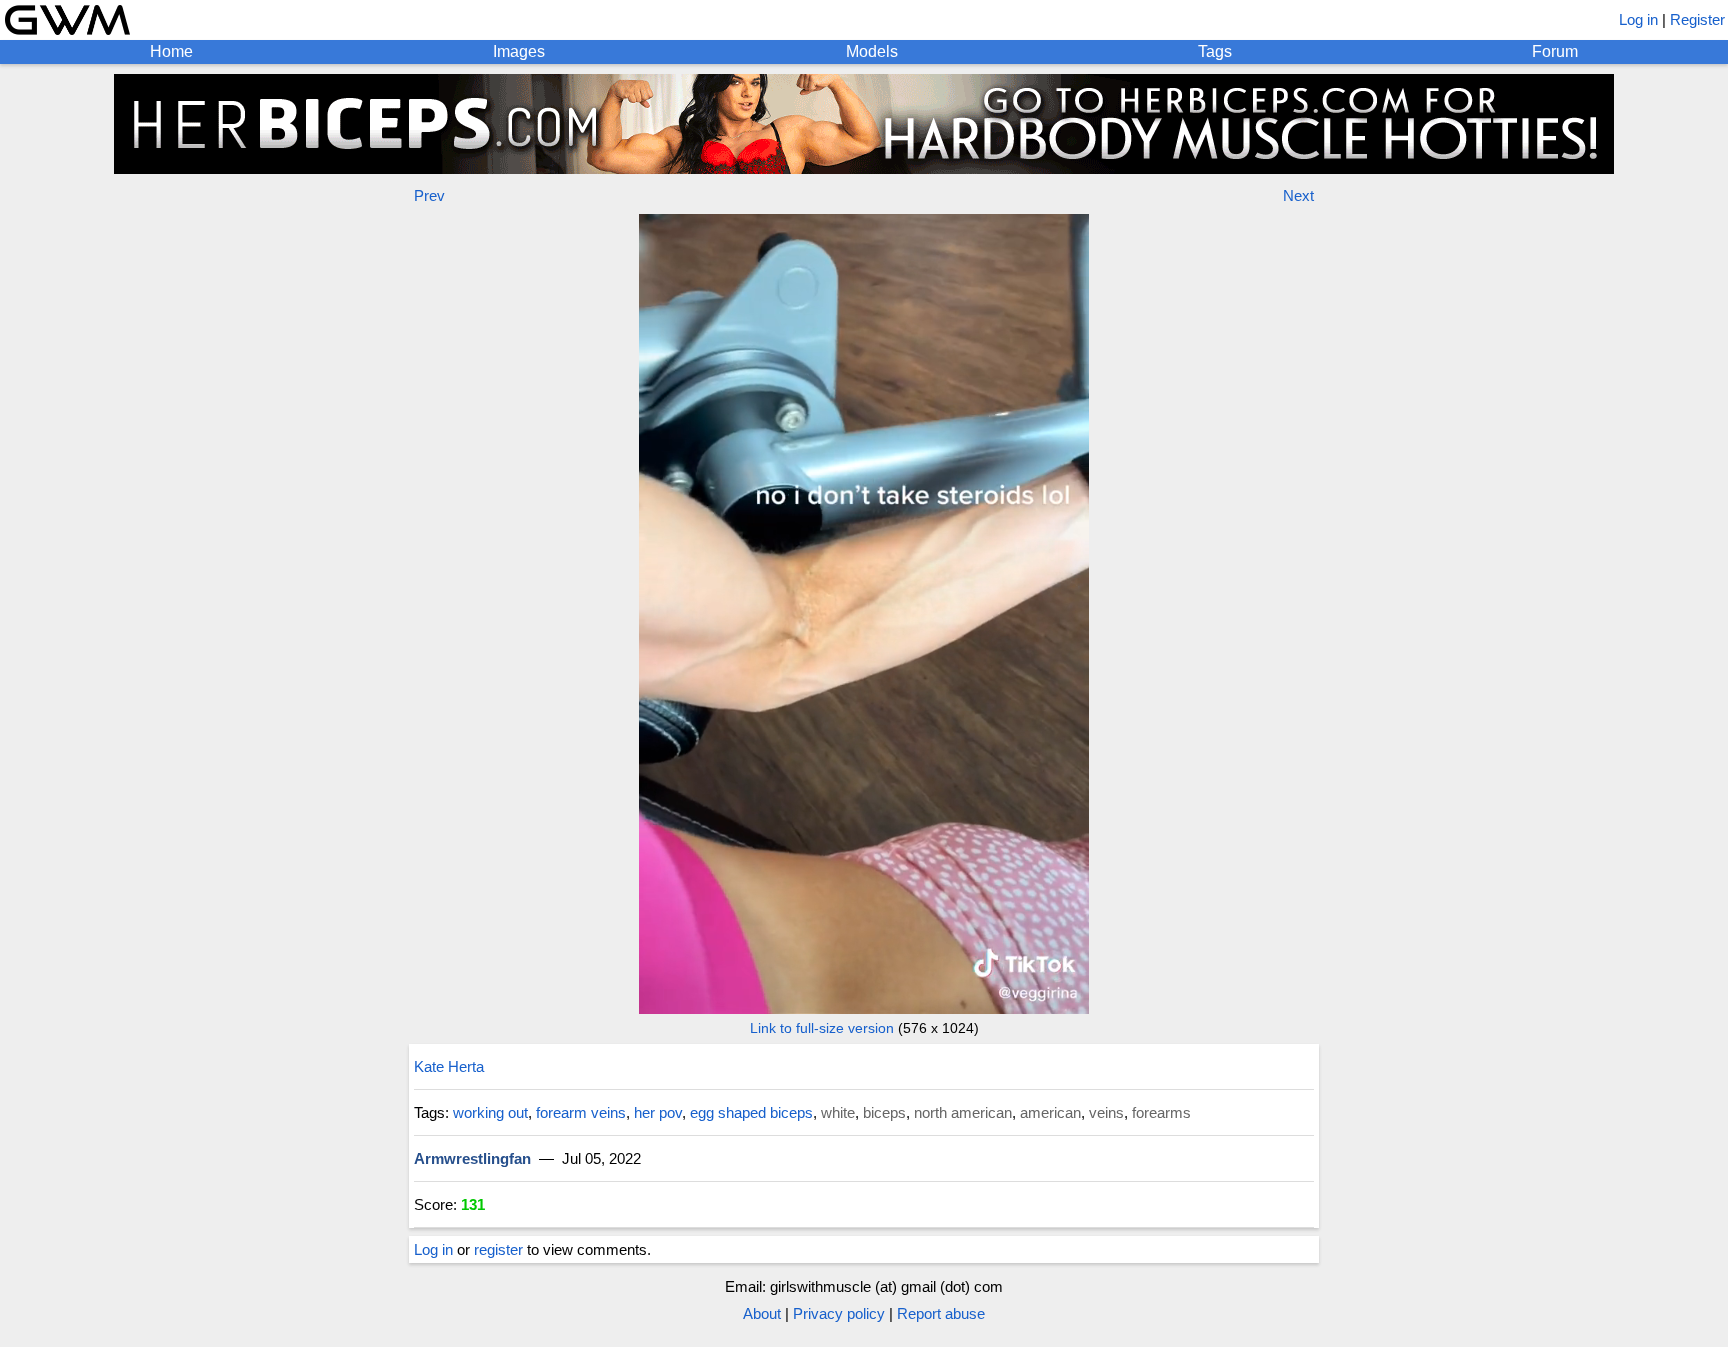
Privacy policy (839, 1313)
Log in (1638, 19)
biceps (884, 1112)
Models (872, 51)
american (1050, 1112)
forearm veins (581, 1112)
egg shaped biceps (751, 1112)
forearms (1161, 1112)
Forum (1555, 51)
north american (963, 1112)
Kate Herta (449, 1066)
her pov (658, 1112)
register (498, 1249)
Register (1697, 19)
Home (171, 51)
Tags (1215, 51)
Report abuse (941, 1313)
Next (1298, 195)
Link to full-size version (822, 1028)
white (838, 1112)
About (762, 1313)
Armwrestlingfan (472, 1158)
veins (1106, 1112)
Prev (429, 195)
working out (490, 1112)
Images (519, 51)
